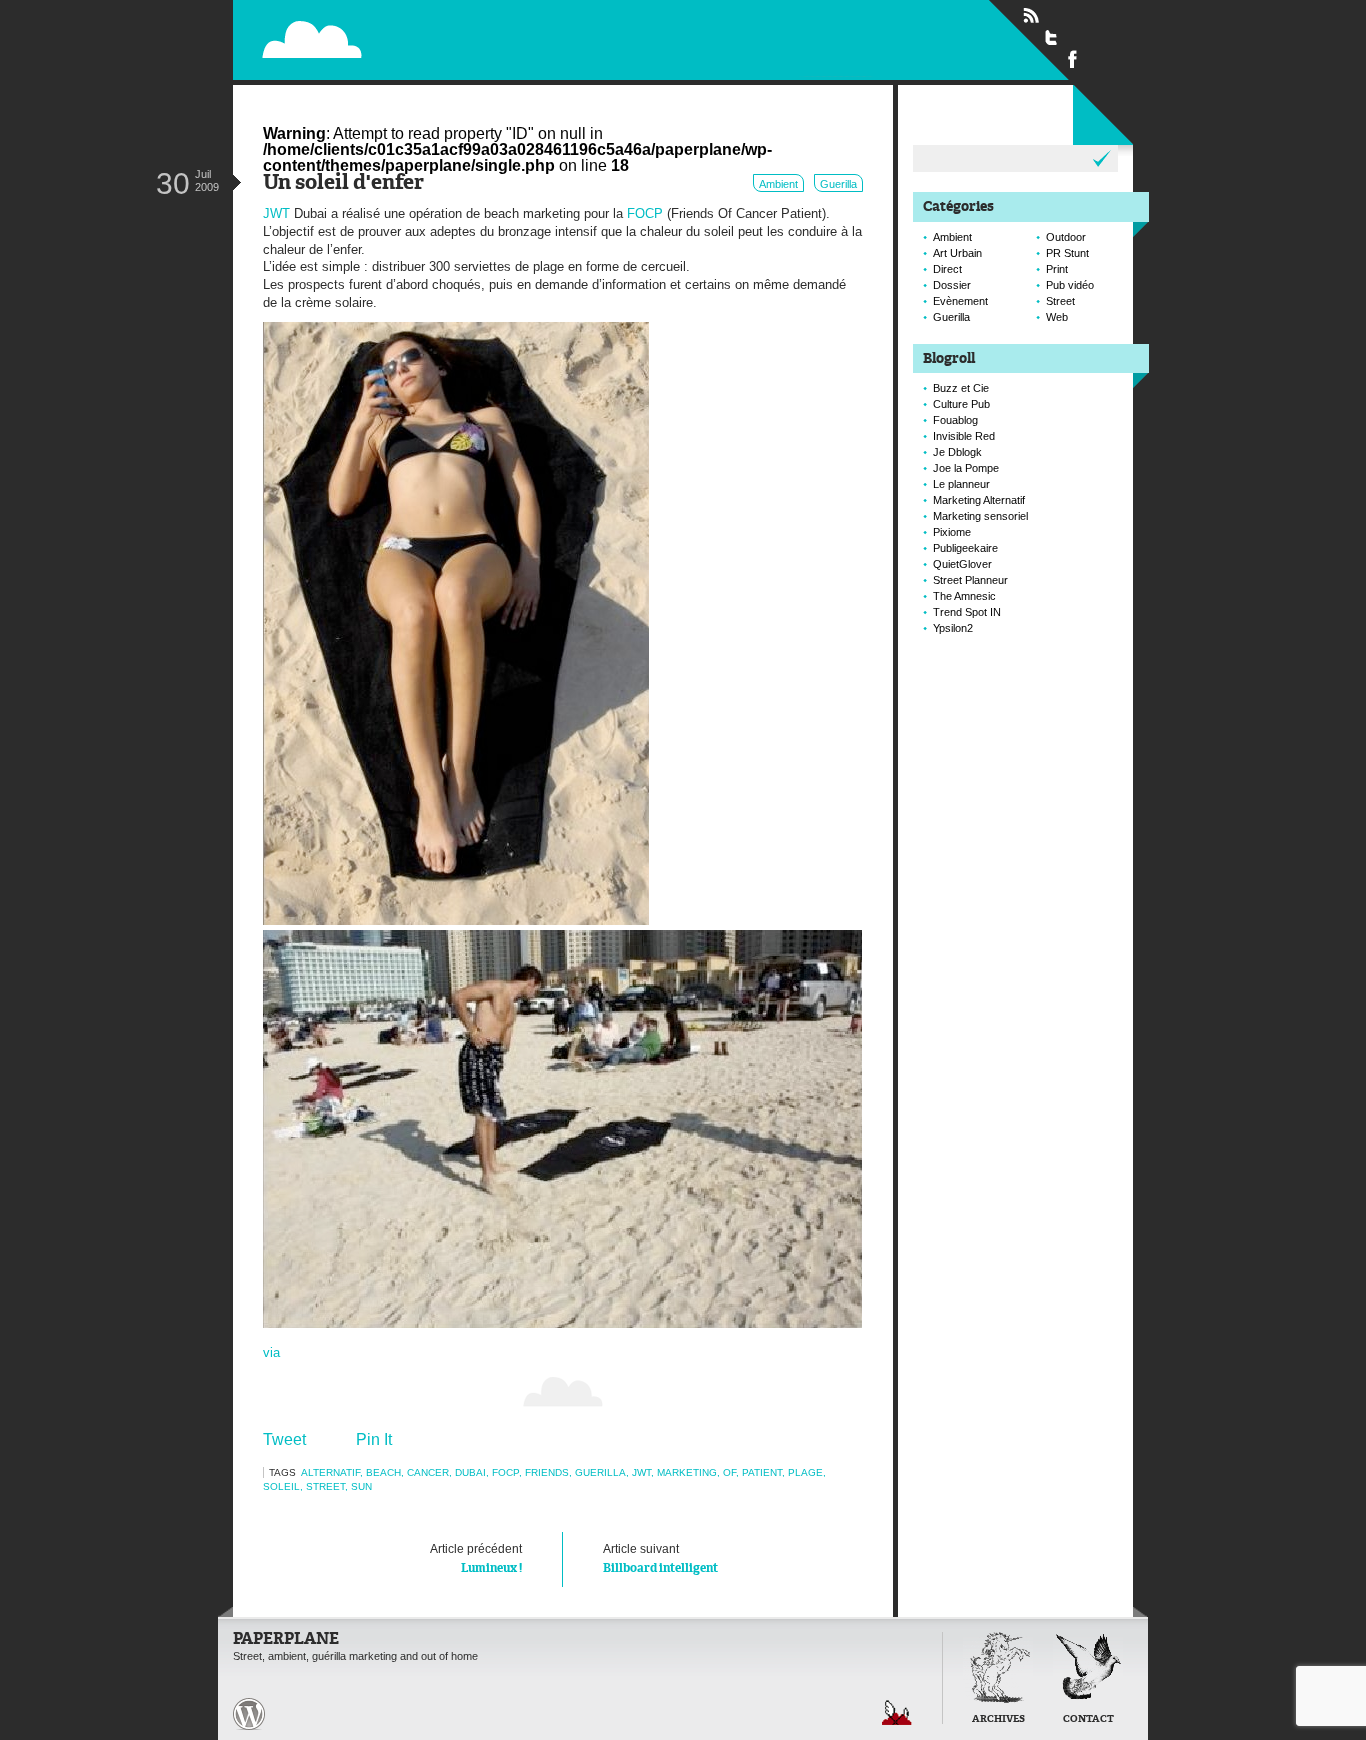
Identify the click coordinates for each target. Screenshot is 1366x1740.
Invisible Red (964, 436)
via (271, 1352)
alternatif (330, 1472)
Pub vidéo (1070, 285)
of (729, 1472)
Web (1057, 317)
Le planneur (961, 484)
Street (325, 1486)
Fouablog (955, 420)
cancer (428, 1472)
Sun (361, 1486)
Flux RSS (1031, 16)
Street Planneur (970, 580)
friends (547, 1472)
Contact (1088, 1719)
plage (805, 1472)
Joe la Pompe (966, 468)
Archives (998, 1719)
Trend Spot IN (967, 612)
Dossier (952, 285)
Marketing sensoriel (980, 516)
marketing (687, 1472)
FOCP (645, 213)
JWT (276, 213)
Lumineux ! (476, 1558)
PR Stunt (1067, 253)
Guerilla (838, 184)
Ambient (778, 184)
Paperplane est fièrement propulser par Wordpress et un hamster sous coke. (249, 1714)
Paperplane (438, 38)
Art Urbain (957, 253)
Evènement (960, 301)
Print (1057, 269)
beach (383, 1472)
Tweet (284, 1439)
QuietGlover (962, 564)
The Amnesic (964, 596)
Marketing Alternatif (979, 500)
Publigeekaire (965, 548)
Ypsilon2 (953, 628)
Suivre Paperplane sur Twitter (1052, 37)
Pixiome (952, 532)
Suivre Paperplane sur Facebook (1073, 58)
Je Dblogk (957, 452)
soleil (281, 1486)
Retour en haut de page (897, 1712)
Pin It (374, 1439)
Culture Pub (961, 404)
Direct (947, 269)
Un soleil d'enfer (343, 183)
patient (762, 1472)
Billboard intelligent (660, 1558)
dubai (470, 1472)
